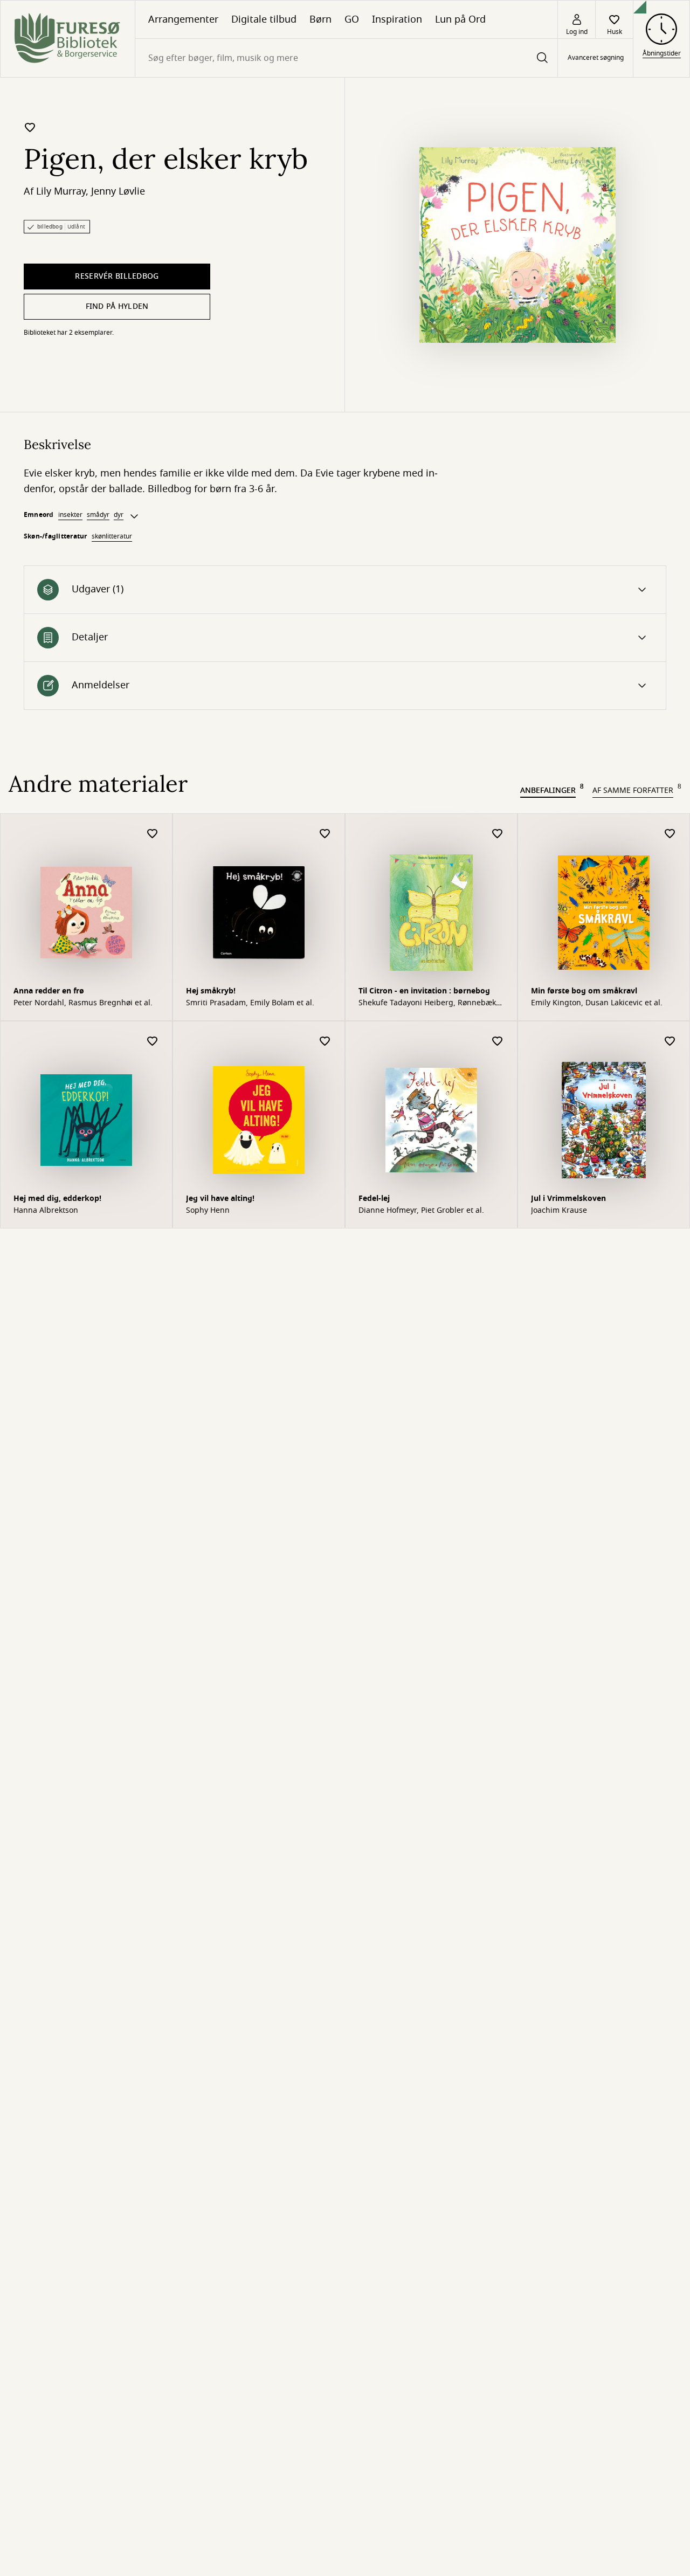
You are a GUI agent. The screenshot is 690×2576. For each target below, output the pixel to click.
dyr (119, 515)
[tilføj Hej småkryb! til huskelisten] (325, 834)
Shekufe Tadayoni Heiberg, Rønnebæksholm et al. (430, 1003)
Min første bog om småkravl (584, 991)
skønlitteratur (112, 536)
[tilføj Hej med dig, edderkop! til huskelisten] (153, 1042)
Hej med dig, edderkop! (57, 1199)
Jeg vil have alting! (220, 1199)
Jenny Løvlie (118, 191)
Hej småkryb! (211, 991)
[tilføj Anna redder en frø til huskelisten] (153, 834)
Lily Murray (61, 191)
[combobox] (346, 58)
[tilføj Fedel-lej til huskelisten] (498, 1042)
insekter (70, 515)
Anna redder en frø (49, 991)
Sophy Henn (208, 1211)
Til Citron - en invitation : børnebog (424, 991)
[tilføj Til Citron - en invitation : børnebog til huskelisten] (498, 834)
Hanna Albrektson (46, 1211)
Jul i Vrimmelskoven (568, 1199)
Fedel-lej (374, 1199)
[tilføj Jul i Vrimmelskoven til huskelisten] (670, 1042)
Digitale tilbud (264, 19)
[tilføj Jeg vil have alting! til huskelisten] (325, 1042)
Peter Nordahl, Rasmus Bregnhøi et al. (83, 1003)
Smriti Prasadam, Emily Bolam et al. (250, 1003)
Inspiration (397, 19)
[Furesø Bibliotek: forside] (68, 39)
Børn (320, 19)
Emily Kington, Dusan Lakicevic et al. (597, 1003)
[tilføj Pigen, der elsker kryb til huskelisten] (30, 127)
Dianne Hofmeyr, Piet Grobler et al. (421, 1211)
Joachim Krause (559, 1211)
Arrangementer (183, 19)
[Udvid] (134, 516)
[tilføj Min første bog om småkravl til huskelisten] (670, 834)
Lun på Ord (460, 19)
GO (352, 19)
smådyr (98, 515)
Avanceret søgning (596, 58)
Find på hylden (117, 306)
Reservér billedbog (117, 276)
